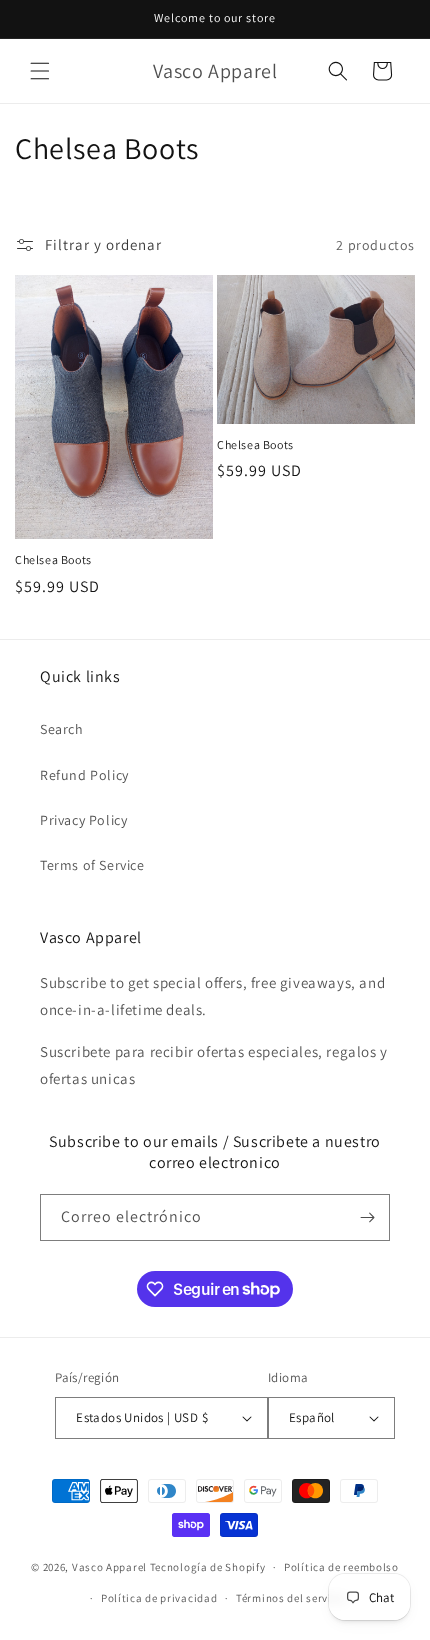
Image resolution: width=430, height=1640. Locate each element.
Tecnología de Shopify (208, 1567)
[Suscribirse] (367, 1217)
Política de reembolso (341, 1567)
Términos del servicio (292, 1598)
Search (62, 729)
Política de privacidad (159, 1598)
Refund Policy (84, 775)
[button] (40, 71)
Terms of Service (92, 865)
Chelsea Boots (53, 559)
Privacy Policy (83, 820)
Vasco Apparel (109, 1567)
